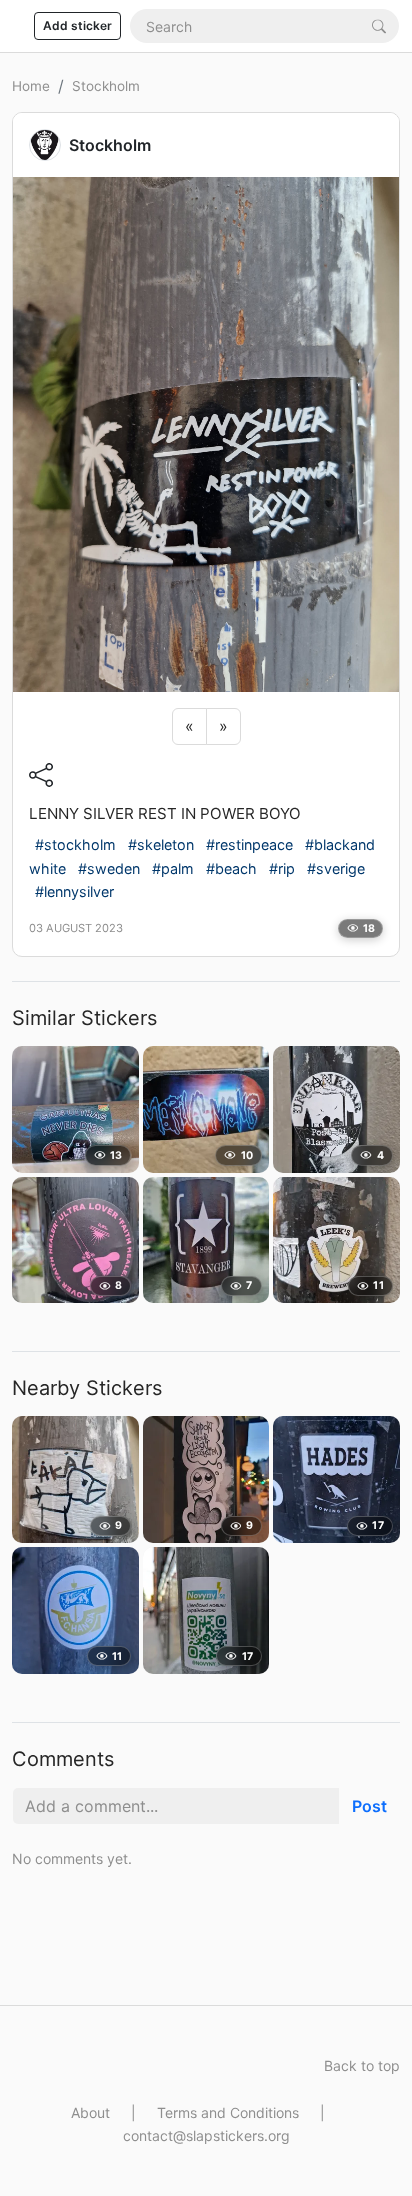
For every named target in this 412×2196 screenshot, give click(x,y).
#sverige (336, 868)
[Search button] (379, 25)
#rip (282, 868)
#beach (231, 868)
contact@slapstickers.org (206, 2135)
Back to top (362, 2065)
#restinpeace (249, 844)
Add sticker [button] (77, 25)
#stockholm (75, 844)
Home (31, 86)
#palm (173, 868)
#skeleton (161, 844)
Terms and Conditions (228, 2112)
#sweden (109, 868)
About (90, 2112)
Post (369, 1806)
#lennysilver (74, 891)
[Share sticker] (41, 774)
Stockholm (106, 86)
